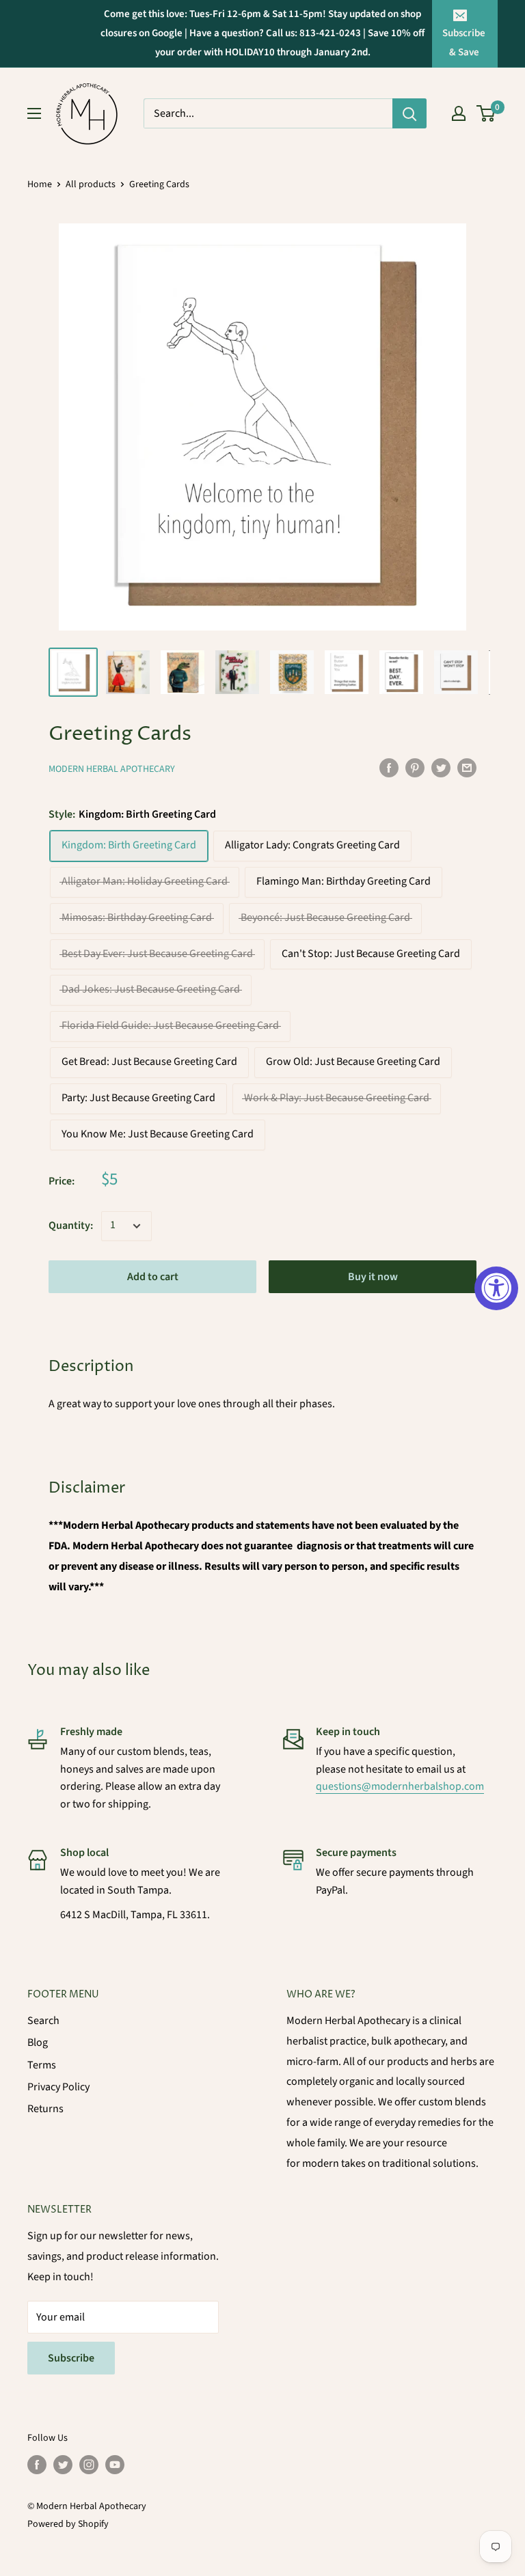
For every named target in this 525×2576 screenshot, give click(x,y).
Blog (38, 2042)
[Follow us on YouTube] (115, 2465)
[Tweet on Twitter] (441, 768)
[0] (486, 113)
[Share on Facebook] (389, 768)
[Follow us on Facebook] (37, 2465)
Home (40, 184)
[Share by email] (467, 768)
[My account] (459, 113)
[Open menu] (34, 113)
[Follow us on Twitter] (63, 2465)
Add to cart (153, 1277)
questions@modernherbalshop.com (400, 1786)
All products (91, 184)
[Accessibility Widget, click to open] (496, 1288)
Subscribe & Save (464, 43)
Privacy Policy (58, 2087)
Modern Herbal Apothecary (112, 769)
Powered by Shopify (68, 2524)
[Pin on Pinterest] (415, 768)
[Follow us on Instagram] (89, 2465)
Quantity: (71, 1225)
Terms (42, 2065)
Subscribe (71, 2358)
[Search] (409, 113)
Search (43, 2021)
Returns (45, 2109)
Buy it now (373, 1277)
